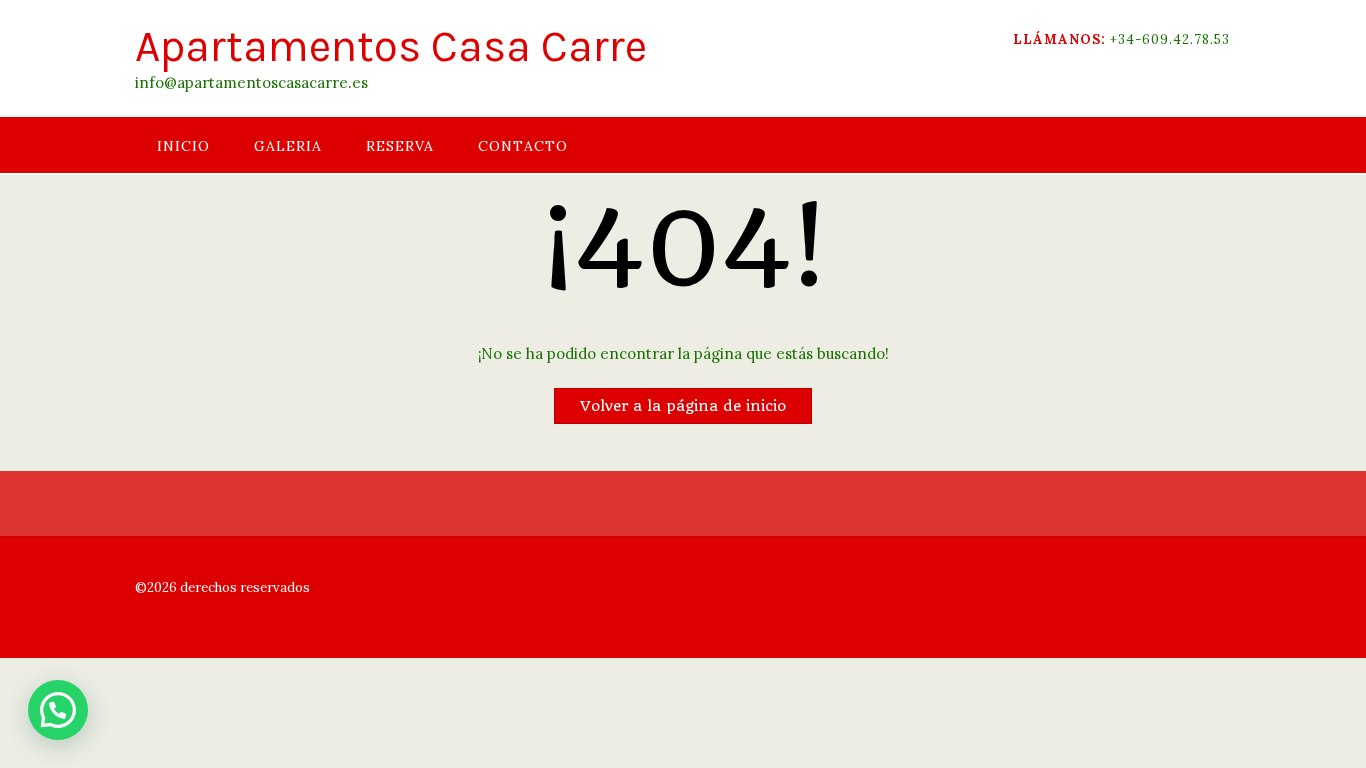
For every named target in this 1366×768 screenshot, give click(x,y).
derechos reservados (243, 587)
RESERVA (400, 146)
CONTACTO (523, 146)
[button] (58, 710)
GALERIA (288, 146)
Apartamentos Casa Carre (391, 46)
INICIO (183, 146)
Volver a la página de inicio (683, 406)
